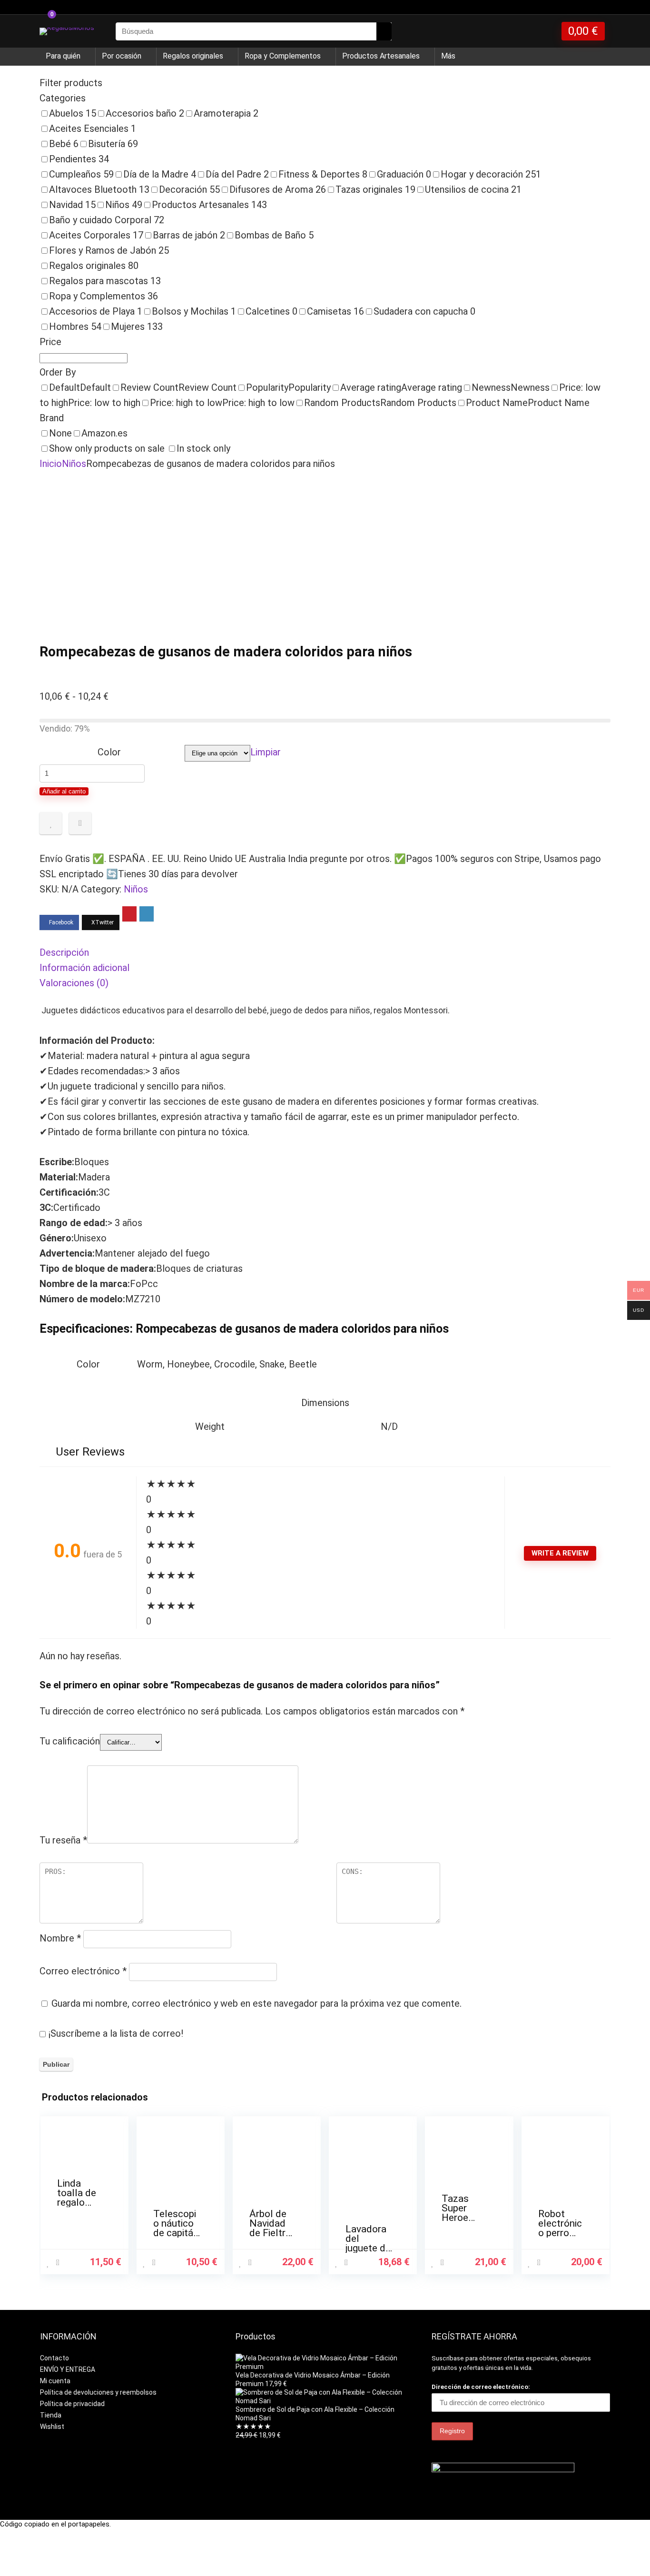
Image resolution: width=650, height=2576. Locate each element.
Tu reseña (63, 1840)
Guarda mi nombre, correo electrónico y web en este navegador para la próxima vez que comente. (256, 2003)
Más (448, 56)
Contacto (54, 2358)
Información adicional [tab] (84, 968)
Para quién (63, 56)
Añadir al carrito (64, 791)
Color (109, 752)
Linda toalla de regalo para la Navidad (77, 2202)
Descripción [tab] (64, 952)
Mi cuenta (55, 2381)
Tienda (51, 2415)
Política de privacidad (72, 2404)
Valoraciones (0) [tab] (74, 983)
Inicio (51, 464)
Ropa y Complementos (283, 56)
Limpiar (266, 752)
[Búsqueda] (384, 31)
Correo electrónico (83, 1971)
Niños (74, 464)
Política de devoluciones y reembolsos (98, 2392)
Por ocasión (122, 56)
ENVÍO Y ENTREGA (68, 2369)
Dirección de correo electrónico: (481, 2387)
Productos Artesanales (381, 56)
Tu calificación (70, 1741)
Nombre (60, 1938)
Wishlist (52, 2427)
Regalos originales (193, 56)
